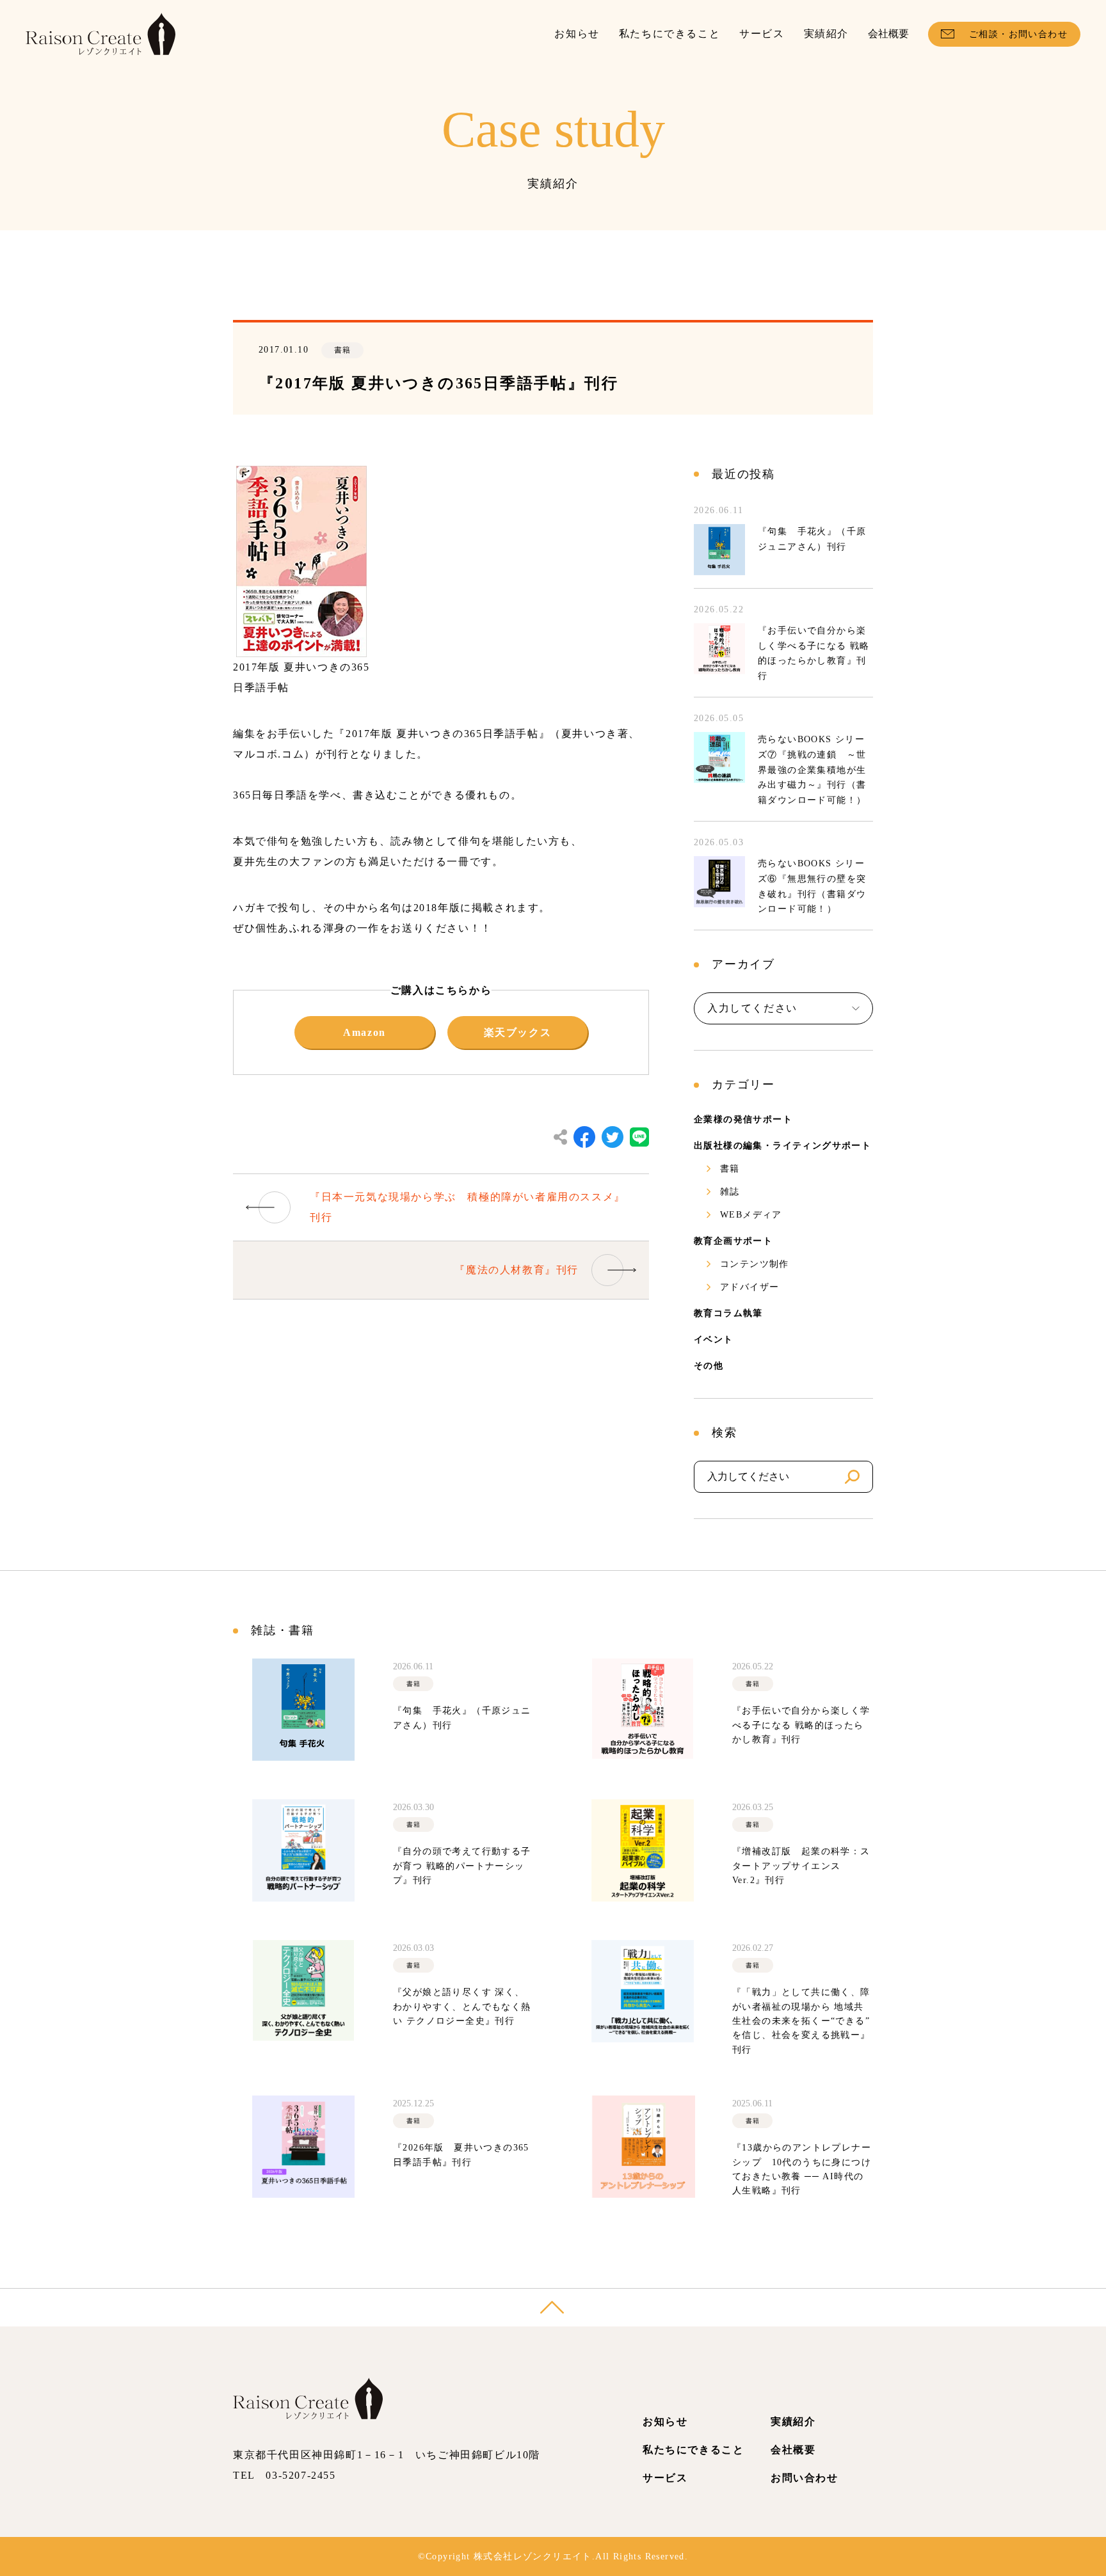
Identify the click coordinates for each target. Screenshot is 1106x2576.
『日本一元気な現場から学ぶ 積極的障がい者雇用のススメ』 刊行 (468, 1207)
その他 (709, 1366)
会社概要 (888, 34)
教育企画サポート (733, 1241)
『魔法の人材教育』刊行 (517, 1270)
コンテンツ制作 (755, 1264)
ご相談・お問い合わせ (1018, 34)
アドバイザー (749, 1287)
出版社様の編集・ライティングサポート (782, 1146)
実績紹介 (826, 34)
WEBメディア (751, 1215)
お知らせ (577, 34)
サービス (762, 34)
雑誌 (730, 1192)
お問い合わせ (805, 2478)
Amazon (365, 1032)
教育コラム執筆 (728, 1313)
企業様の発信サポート (743, 1119)
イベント (714, 1340)
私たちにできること (669, 34)
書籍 (730, 1169)
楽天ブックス (518, 1032)
